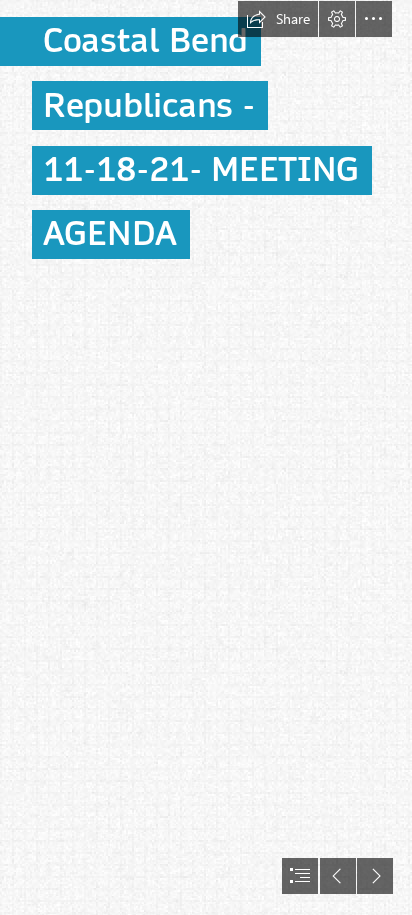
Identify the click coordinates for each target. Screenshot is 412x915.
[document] (206, 457)
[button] (278, 19)
